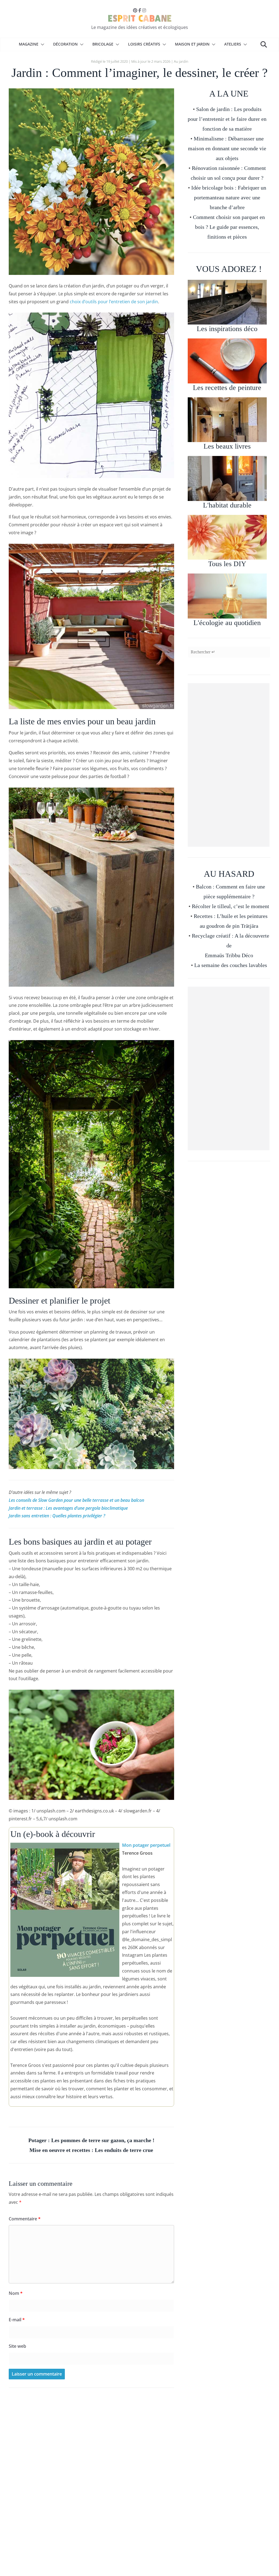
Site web (17, 2346)
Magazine (29, 44)
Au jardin (181, 61)
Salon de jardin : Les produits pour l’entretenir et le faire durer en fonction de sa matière (227, 119)
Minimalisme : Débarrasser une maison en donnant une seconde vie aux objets (227, 148)
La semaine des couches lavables (231, 965)
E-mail (17, 2320)
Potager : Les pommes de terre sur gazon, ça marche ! (91, 2140)
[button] (41, 44)
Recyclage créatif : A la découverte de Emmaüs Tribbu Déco (231, 945)
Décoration (65, 44)
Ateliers (233, 44)
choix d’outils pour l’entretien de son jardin (114, 302)
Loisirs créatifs (144, 44)
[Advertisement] (229, 765)
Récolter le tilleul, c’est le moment (231, 906)
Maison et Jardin (192, 44)
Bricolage (103, 44)
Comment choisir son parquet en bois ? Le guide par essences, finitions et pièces (229, 227)
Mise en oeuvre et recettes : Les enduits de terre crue (91, 2150)
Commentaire (25, 2219)
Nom (16, 2293)
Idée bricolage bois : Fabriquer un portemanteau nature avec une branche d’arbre (229, 197)
